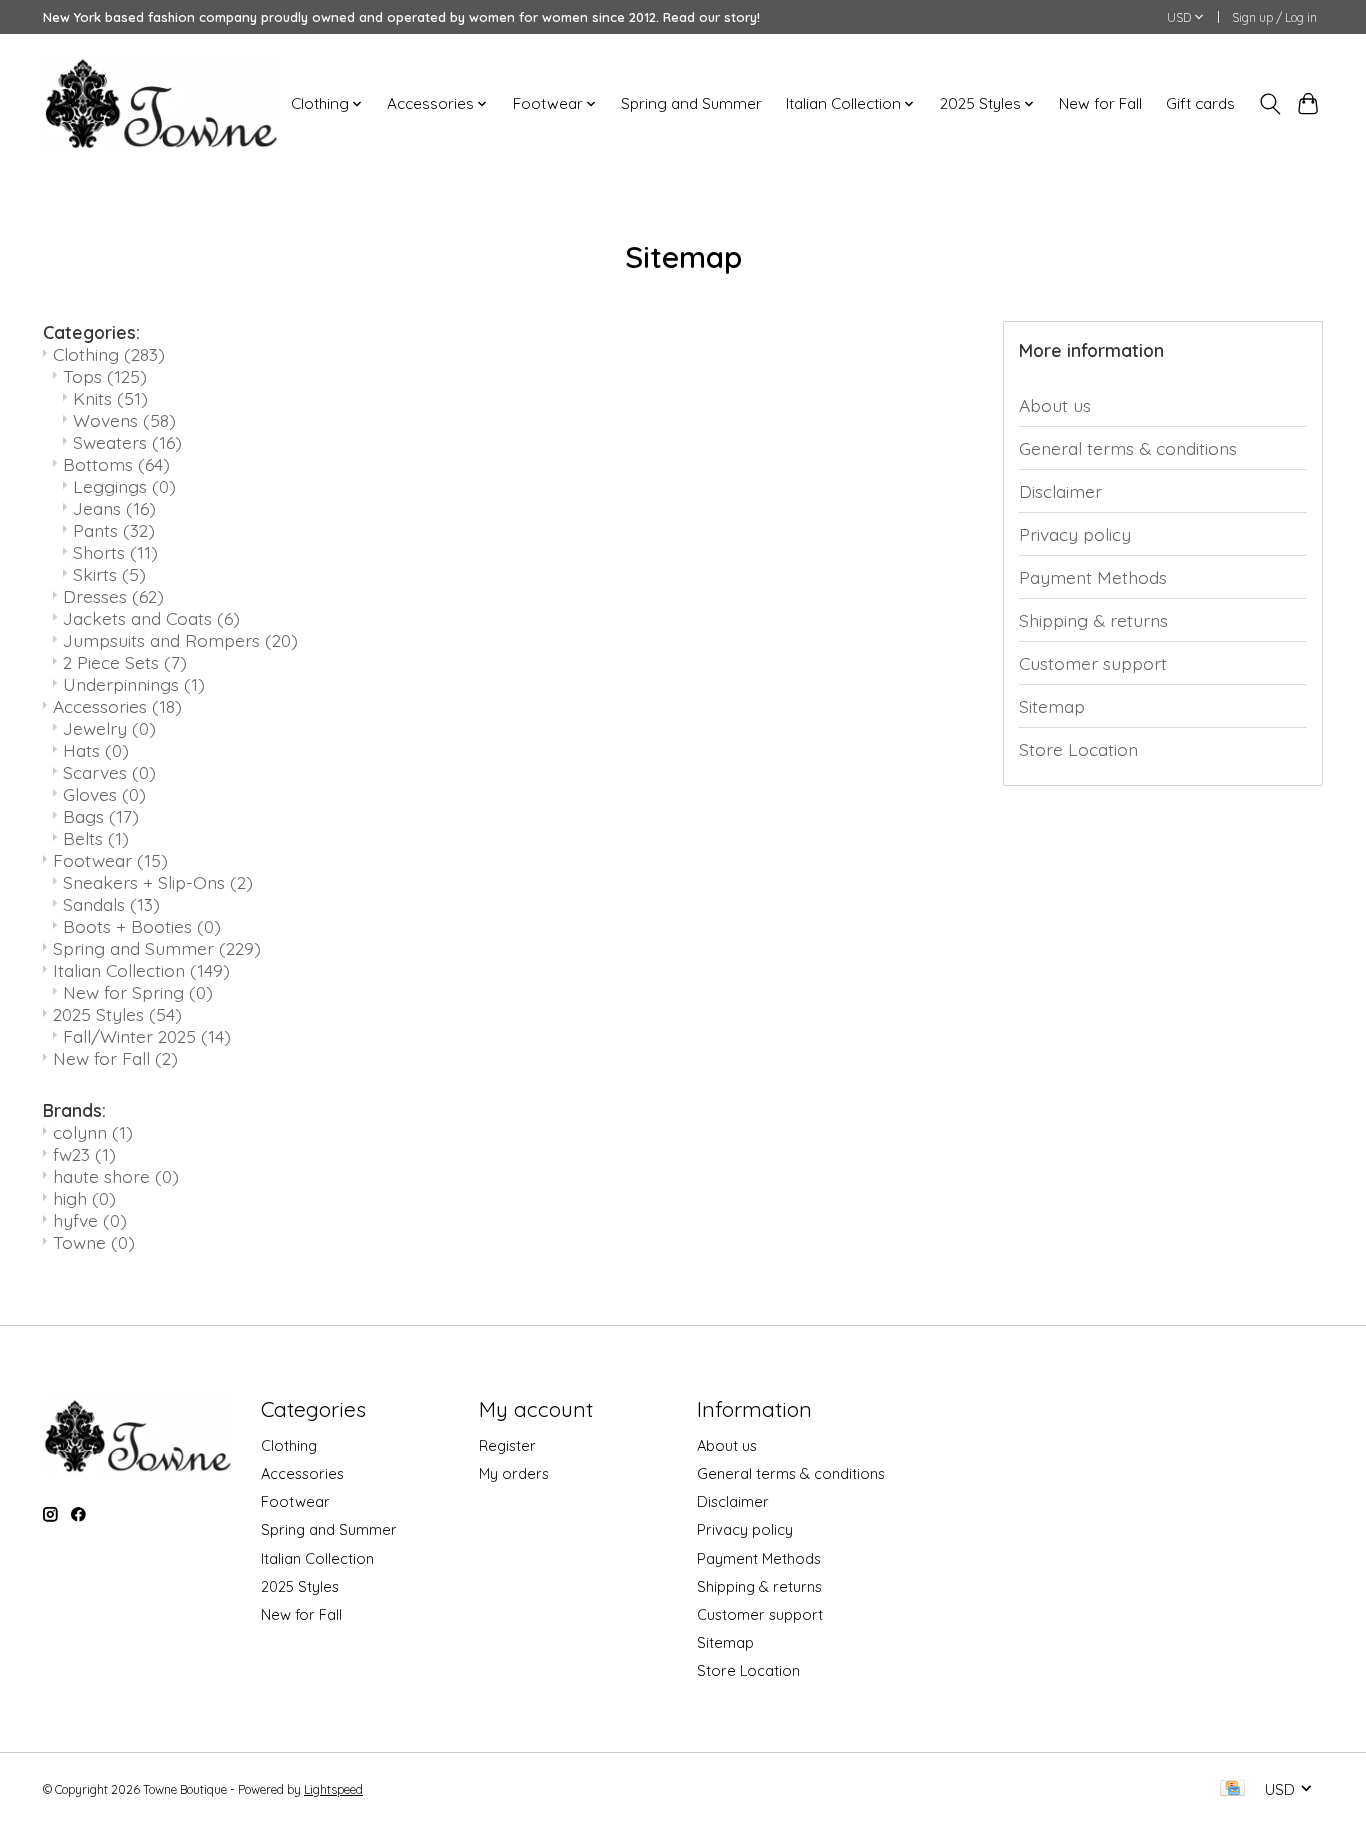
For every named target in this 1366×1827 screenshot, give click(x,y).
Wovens (124, 420)
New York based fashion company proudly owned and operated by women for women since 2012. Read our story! (401, 17)
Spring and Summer (691, 103)
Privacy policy (1075, 534)
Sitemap (1052, 706)
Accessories (117, 706)
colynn (93, 1132)
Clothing (109, 354)
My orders (514, 1473)
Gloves (104, 794)
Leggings (124, 486)
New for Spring (138, 992)
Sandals (111, 904)
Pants (114, 530)
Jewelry (109, 728)
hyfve (90, 1220)
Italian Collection (141, 970)
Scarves (109, 772)
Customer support (1093, 663)
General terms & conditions (1128, 448)
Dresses (113, 596)
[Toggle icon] (1269, 104)
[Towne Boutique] (161, 103)
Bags (101, 816)
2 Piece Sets (125, 662)
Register (507, 1445)
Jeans (114, 508)
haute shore (116, 1176)
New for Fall (1100, 103)
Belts (96, 838)
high (84, 1198)
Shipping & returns (1093, 620)
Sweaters (127, 442)
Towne (94, 1242)
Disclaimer (1060, 491)
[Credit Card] (1232, 1789)
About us (1055, 405)
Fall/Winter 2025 (147, 1036)
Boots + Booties (142, 926)
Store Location (1078, 749)
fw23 (84, 1154)
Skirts (109, 574)
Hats (96, 750)
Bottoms (116, 464)
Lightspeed (333, 1789)
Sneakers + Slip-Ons (158, 882)
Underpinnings (134, 684)
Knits (110, 398)
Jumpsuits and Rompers (180, 640)
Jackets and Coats (151, 618)
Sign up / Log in (1274, 17)
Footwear (110, 860)
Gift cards (1200, 103)
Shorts (115, 552)
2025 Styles (117, 1014)
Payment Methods (1093, 577)
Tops (105, 376)
